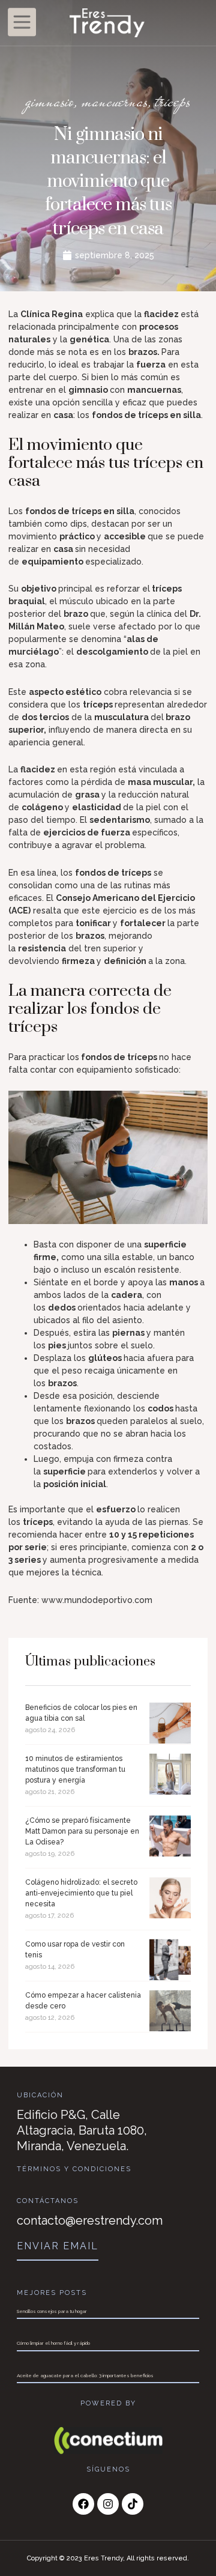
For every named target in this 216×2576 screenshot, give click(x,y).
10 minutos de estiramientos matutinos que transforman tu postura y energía (75, 1769)
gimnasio (50, 101)
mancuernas (115, 101)
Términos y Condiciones (74, 2169)
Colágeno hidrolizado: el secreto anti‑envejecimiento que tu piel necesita (81, 1893)
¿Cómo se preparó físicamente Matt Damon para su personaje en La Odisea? (82, 1831)
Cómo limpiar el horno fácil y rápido (53, 2343)
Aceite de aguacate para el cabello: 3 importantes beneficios (85, 2375)
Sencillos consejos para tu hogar (52, 2311)
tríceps (173, 101)
